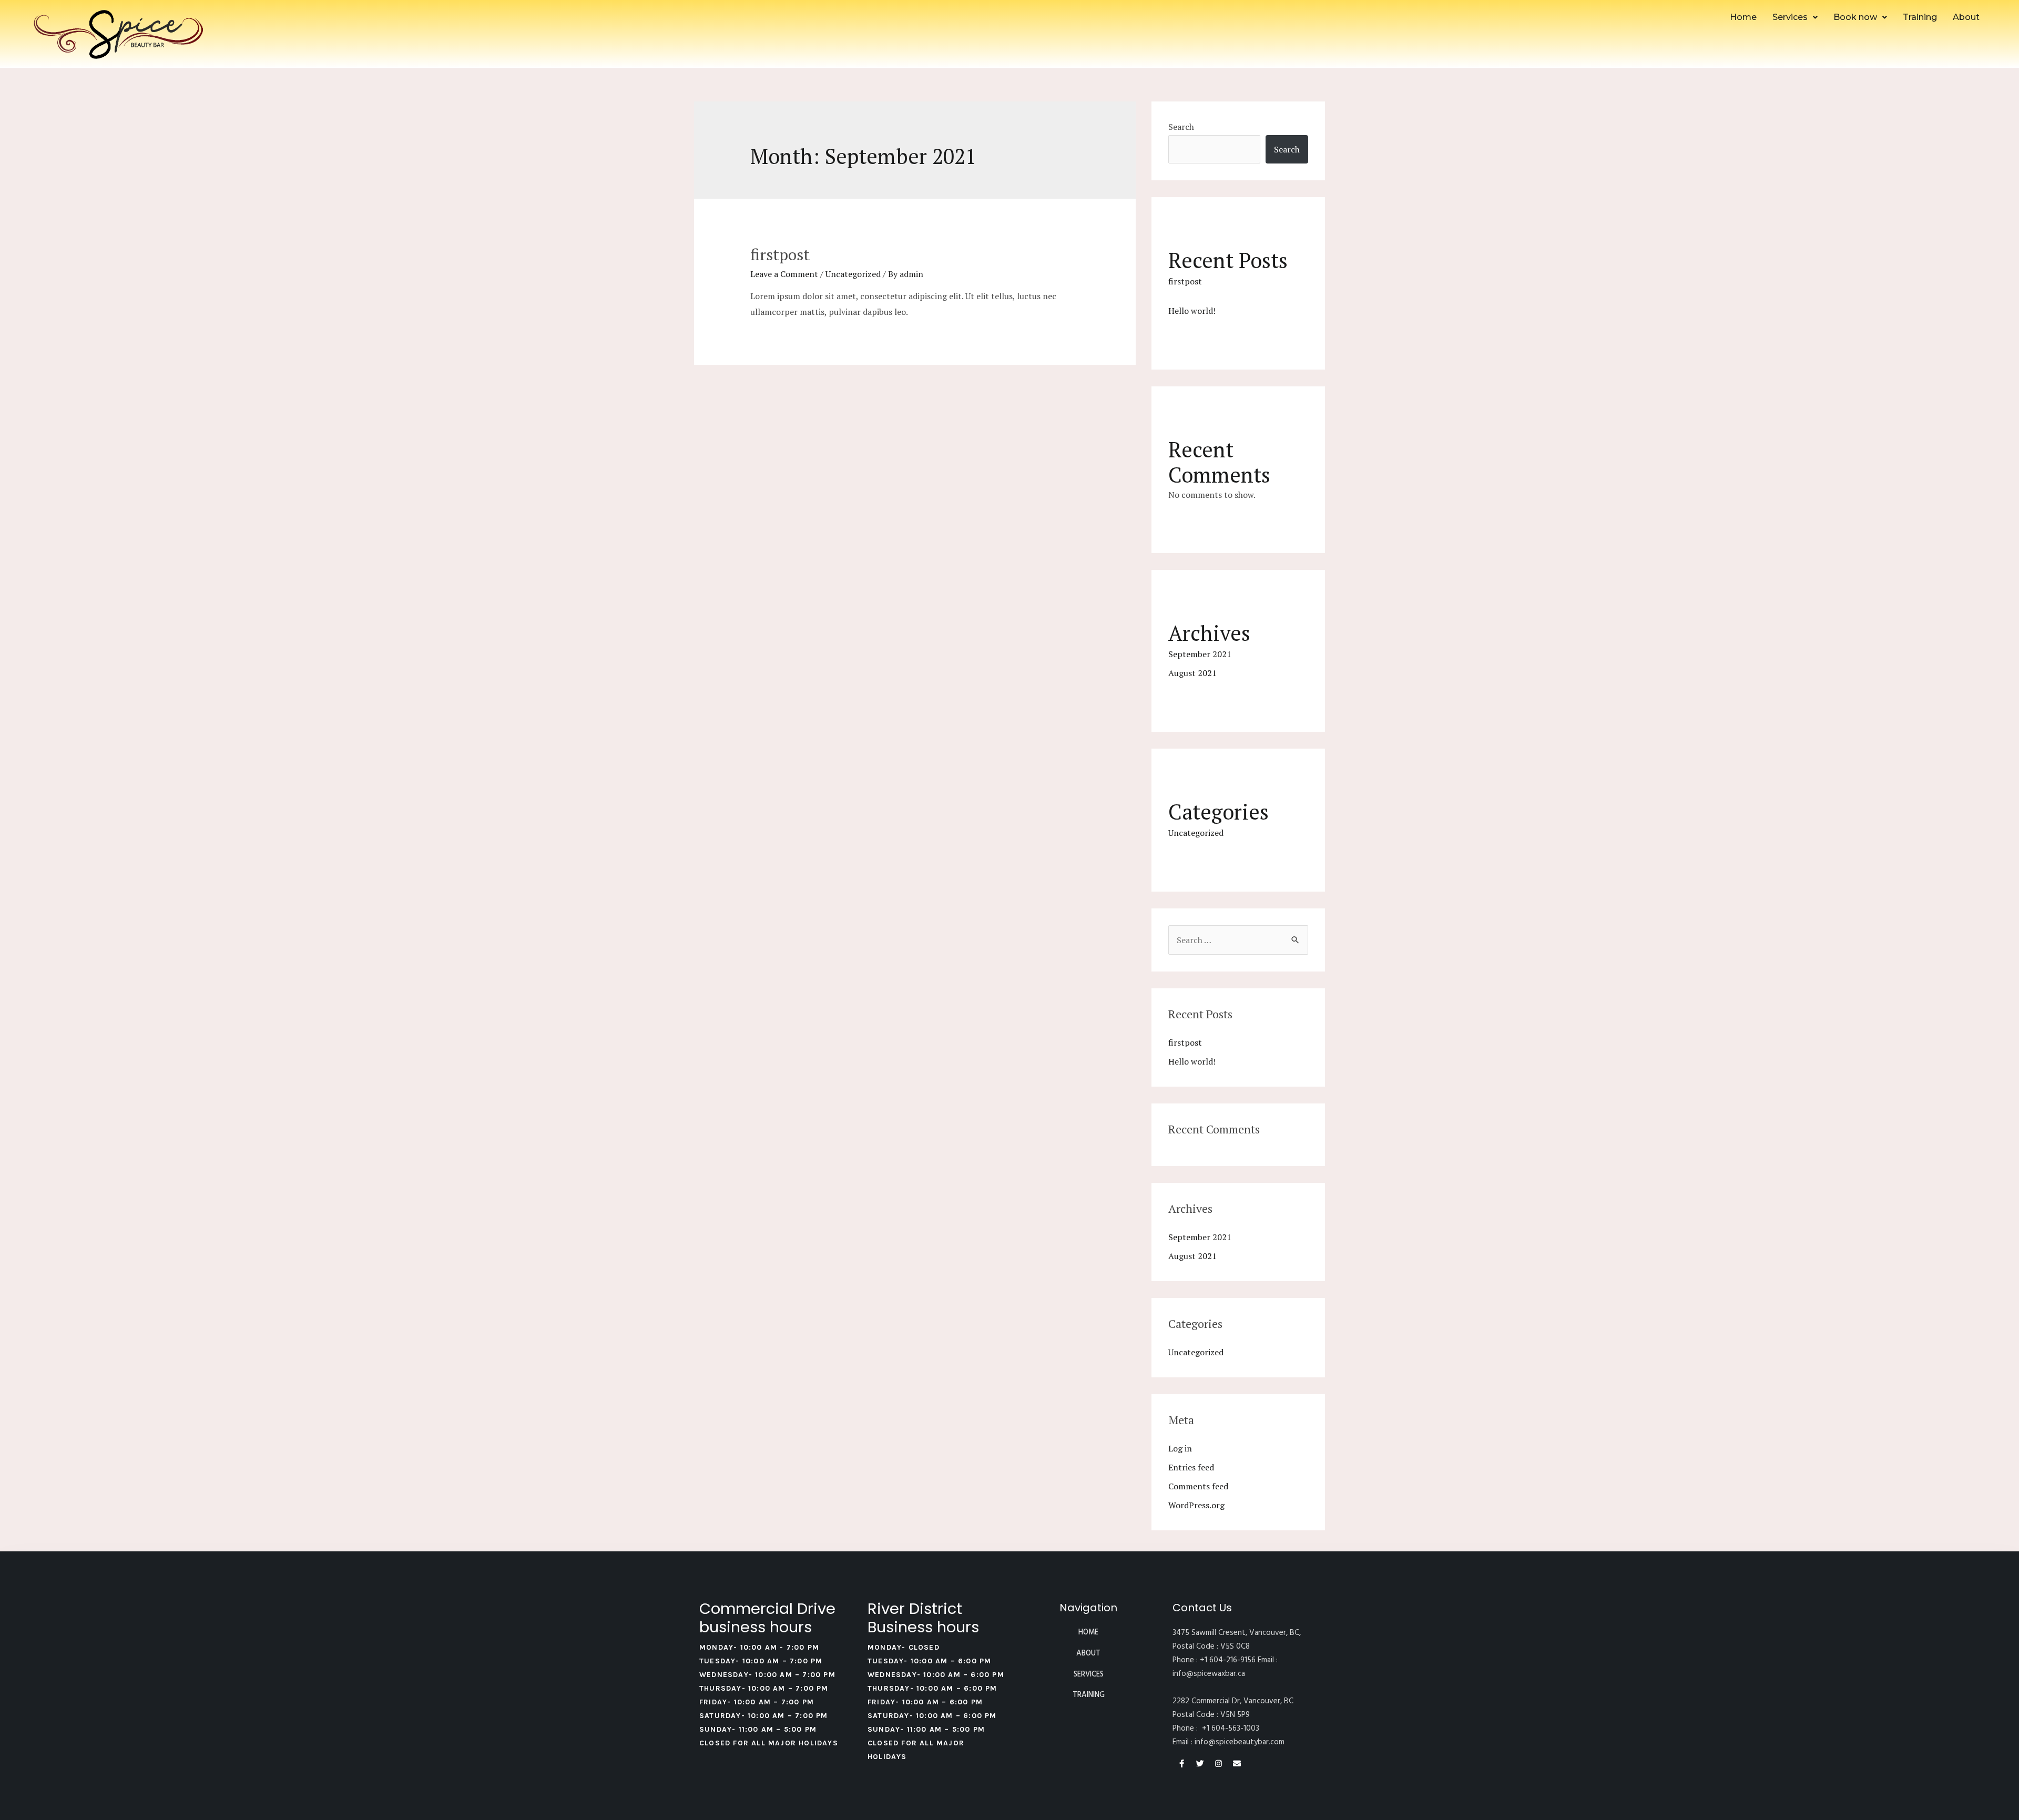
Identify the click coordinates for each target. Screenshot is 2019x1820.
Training (1920, 17)
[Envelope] (1237, 1763)
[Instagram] (1218, 1763)
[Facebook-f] (1182, 1763)
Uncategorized (853, 274)
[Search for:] (1238, 940)
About (1966, 17)
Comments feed (1198, 1486)
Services (1790, 17)
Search (1181, 127)
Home (1743, 17)
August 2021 (1192, 673)
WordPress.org (1196, 1505)
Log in (1180, 1448)
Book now (1855, 17)
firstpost (780, 254)
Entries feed (1191, 1467)
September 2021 (1200, 654)
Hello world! (1192, 311)
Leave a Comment (784, 274)
